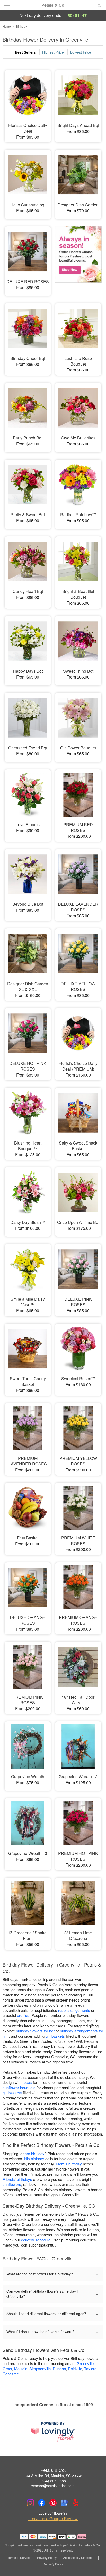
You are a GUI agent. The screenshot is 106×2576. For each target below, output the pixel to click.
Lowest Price (81, 52)
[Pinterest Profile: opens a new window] (53, 2503)
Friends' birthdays (17, 2179)
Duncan (59, 2369)
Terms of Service (19, 2558)
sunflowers (12, 2184)
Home (7, 26)
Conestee (11, 2374)
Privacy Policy (47, 2558)
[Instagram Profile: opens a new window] (30, 2503)
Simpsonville (40, 2369)
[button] (95, 2564)
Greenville (85, 2363)
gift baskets (55, 2036)
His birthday (34, 2159)
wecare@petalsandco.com (53, 2486)
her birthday (35, 2153)
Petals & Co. (53, 5)
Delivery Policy (53, 2564)
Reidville (75, 2369)
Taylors (90, 2369)
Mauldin (21, 2369)
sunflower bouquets (19, 2087)
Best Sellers (25, 52)
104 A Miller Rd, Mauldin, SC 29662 (53, 2476)
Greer (7, 2369)
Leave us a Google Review (53, 2519)
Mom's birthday (69, 2164)
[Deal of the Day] (78, 258)
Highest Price (53, 52)
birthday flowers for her (35, 2031)
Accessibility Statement (79, 2558)
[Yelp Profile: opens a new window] (76, 2503)
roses (27, 2082)
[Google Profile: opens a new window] (64, 2503)
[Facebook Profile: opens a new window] (42, 2503)
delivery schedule (36, 2240)
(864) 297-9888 (53, 2481)
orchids (23, 2015)
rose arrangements (74, 2010)
